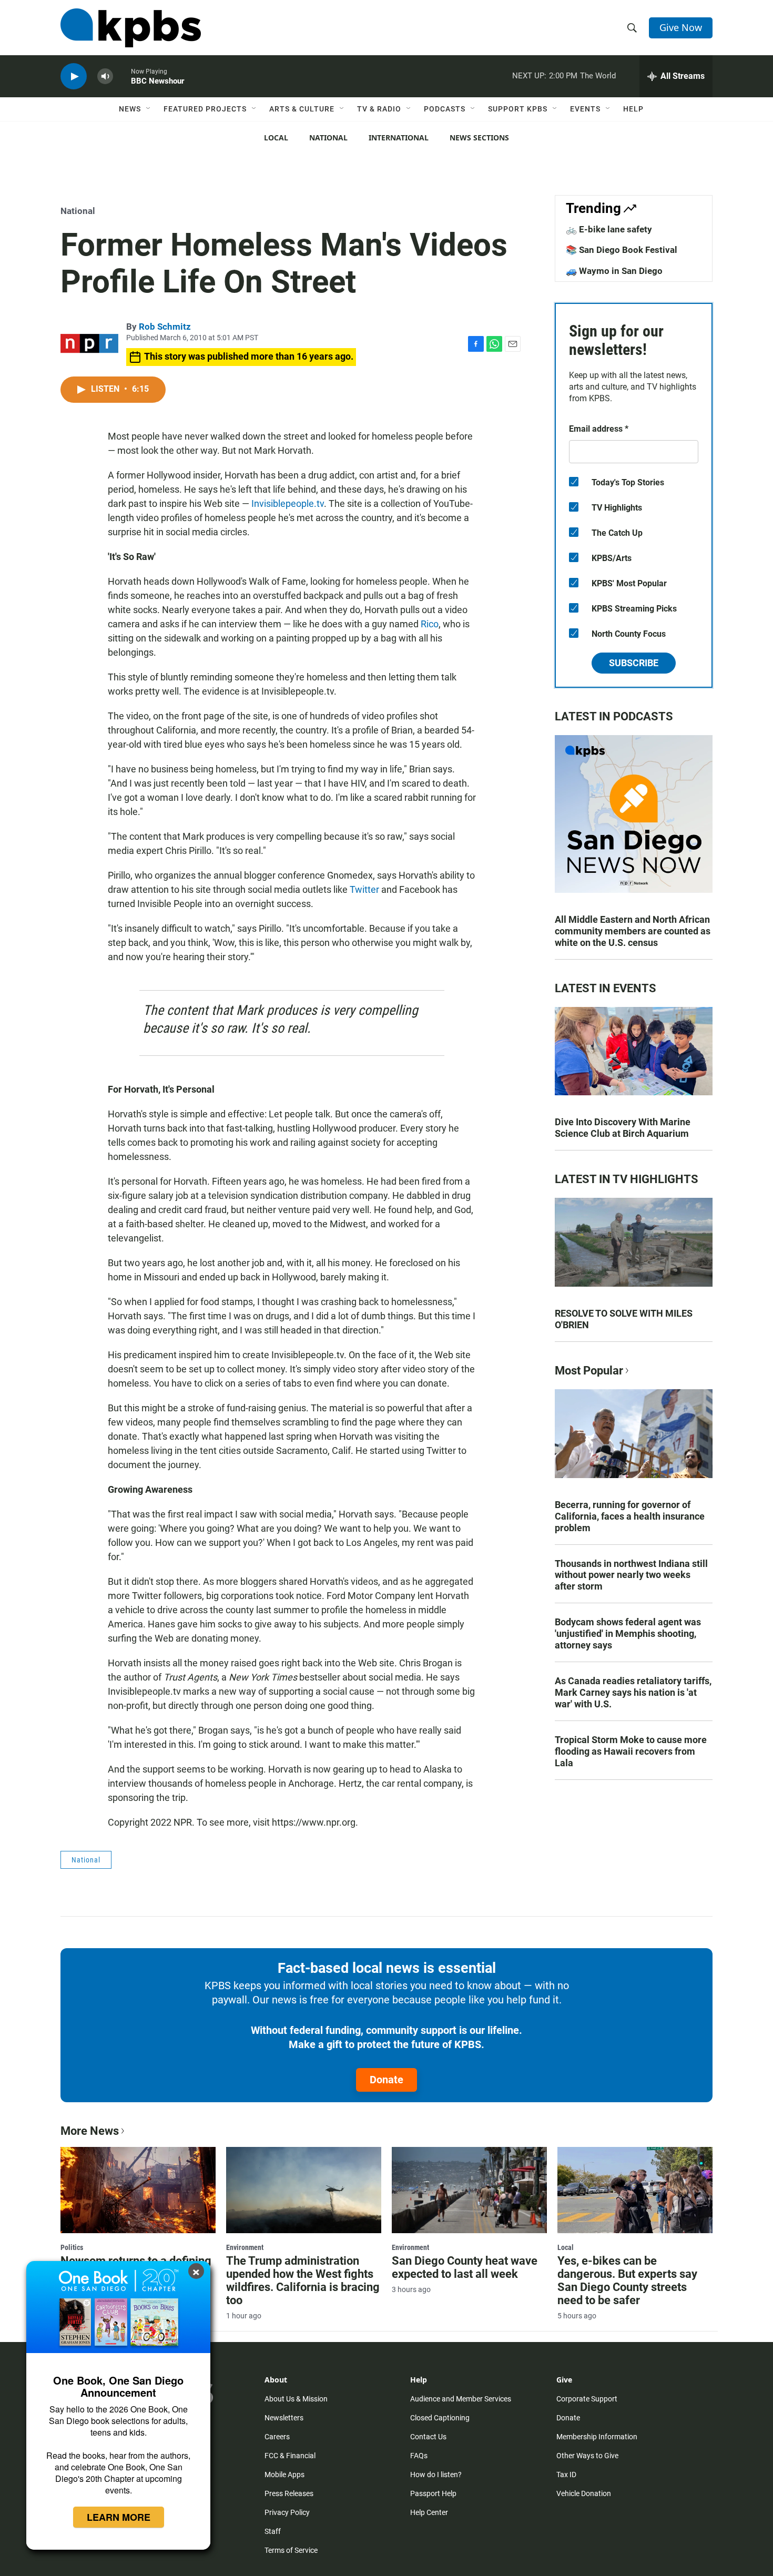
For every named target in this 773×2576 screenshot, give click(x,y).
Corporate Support (587, 2399)
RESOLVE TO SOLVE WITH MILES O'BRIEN (624, 1319)
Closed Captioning (440, 2418)
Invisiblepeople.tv (288, 503)
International (399, 138)
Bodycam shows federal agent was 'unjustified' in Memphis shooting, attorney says (628, 1633)
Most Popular (589, 1371)
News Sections (479, 138)
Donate (387, 2080)
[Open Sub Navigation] (149, 109)
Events (585, 109)
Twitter (364, 889)
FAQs (419, 2456)
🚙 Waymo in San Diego (614, 271)
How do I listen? (436, 2475)
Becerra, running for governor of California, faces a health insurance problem (630, 1516)
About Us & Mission (296, 2399)
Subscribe (634, 663)
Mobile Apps (284, 2475)
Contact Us (428, 2437)
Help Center (429, 2512)
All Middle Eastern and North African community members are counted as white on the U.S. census (633, 931)
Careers (277, 2437)
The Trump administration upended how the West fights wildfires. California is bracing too (303, 2280)
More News (90, 2131)
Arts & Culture (302, 109)
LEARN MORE (119, 2517)
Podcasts (445, 109)
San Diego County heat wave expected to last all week (465, 2267)
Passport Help (433, 2493)
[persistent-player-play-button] (74, 77)
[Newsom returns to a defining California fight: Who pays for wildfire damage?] (138, 2190)
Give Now (681, 27)
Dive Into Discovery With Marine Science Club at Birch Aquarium (623, 1128)
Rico (430, 624)
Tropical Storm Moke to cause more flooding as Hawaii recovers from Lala (631, 1751)
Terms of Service (291, 2550)
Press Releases (289, 2493)
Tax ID (566, 2475)
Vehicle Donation (584, 2493)
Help (633, 109)
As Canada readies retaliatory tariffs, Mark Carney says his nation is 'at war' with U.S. (633, 1692)
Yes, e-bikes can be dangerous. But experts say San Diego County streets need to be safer (627, 2280)
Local (276, 138)
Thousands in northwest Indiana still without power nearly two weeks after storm (631, 1575)
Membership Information (597, 2437)
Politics (72, 2247)
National (328, 138)
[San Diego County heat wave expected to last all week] (469, 2190)
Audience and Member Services (461, 2399)
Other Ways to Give (587, 2456)
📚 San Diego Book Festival (622, 250)
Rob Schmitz (165, 327)
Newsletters (284, 2418)
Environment (245, 2247)
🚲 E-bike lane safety (609, 229)
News (130, 109)
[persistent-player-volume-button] (105, 77)
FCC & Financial (290, 2456)
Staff (273, 2531)
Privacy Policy (287, 2512)
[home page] (131, 28)
